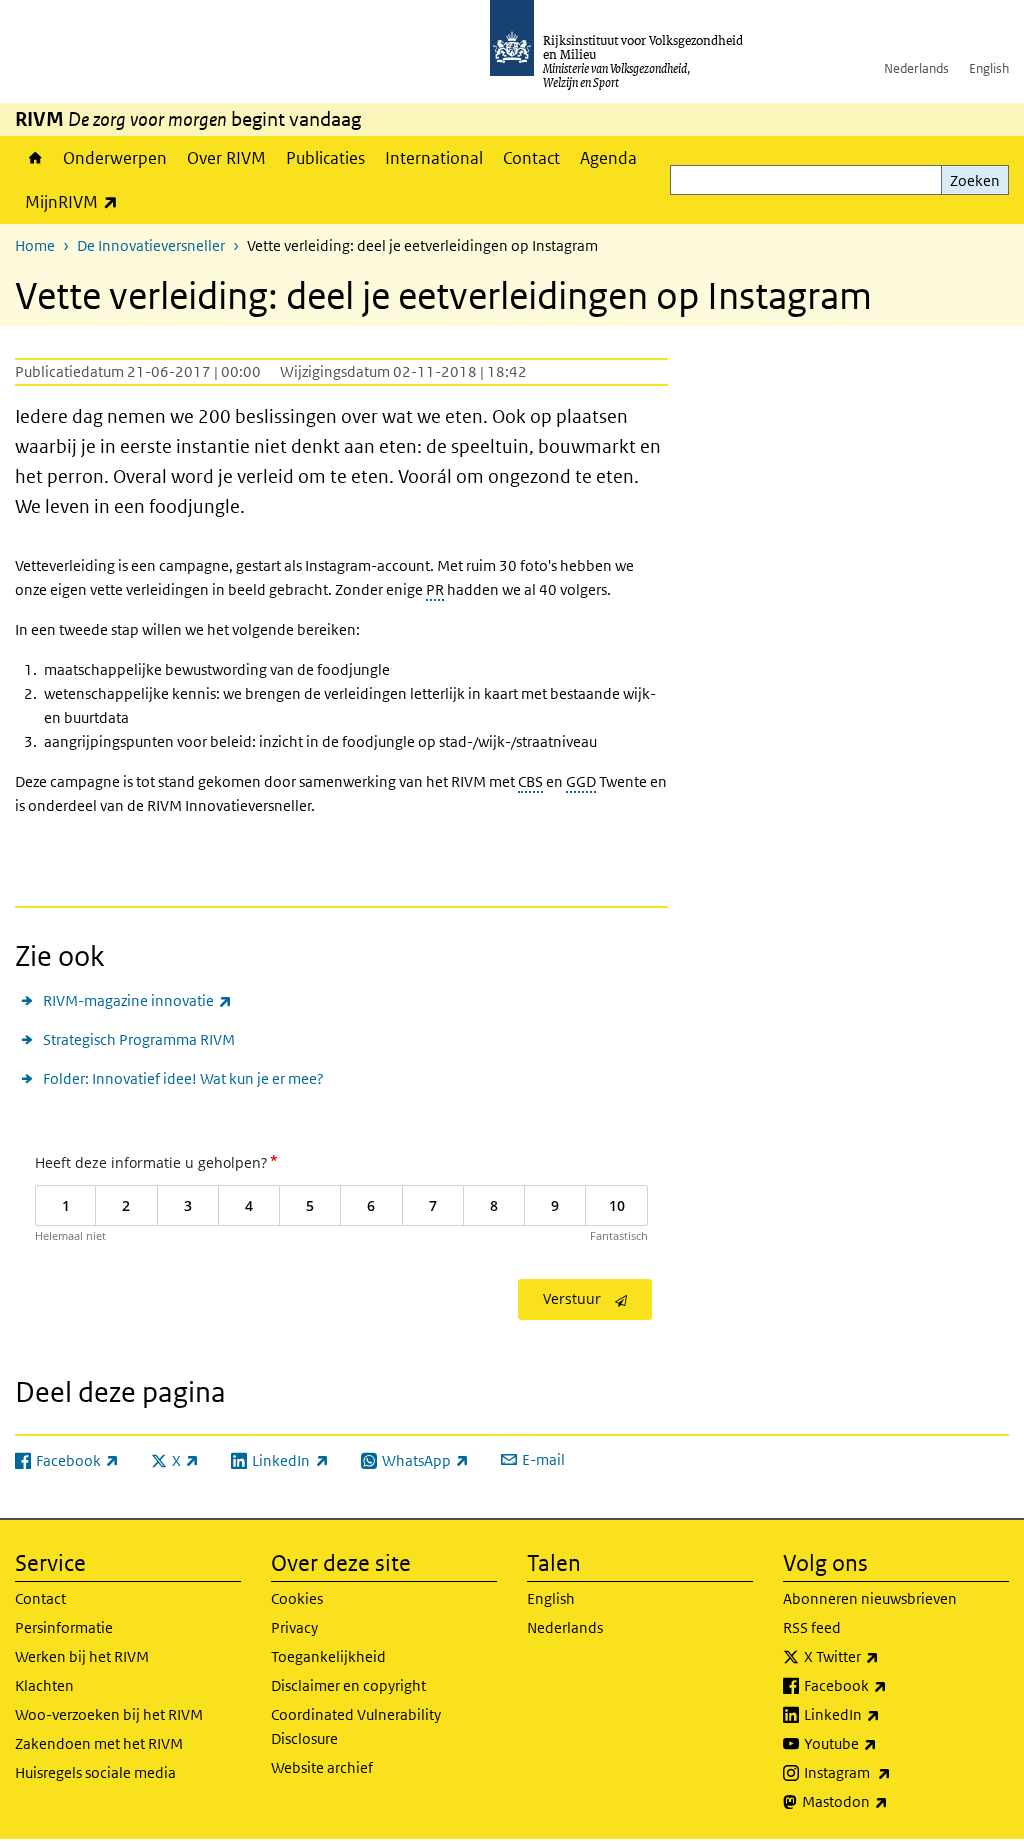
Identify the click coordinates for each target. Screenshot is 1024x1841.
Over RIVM (226, 158)
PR (435, 589)
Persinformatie (64, 1627)
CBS (530, 781)
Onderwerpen (115, 158)
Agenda (608, 158)
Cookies (297, 1598)
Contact (531, 158)
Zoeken (975, 180)
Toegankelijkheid (328, 1656)
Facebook (889, 1685)
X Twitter (885, 1656)
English (989, 68)
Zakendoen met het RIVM (99, 1743)
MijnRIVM (76, 201)
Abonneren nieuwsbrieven (870, 1598)
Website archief (322, 1767)
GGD (581, 781)
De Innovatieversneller (151, 245)
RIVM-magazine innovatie (137, 1000)
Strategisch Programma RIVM (139, 1039)
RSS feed (812, 1627)
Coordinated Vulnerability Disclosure (356, 1726)
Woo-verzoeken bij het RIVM (109, 1714)
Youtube (884, 1743)
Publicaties (325, 158)
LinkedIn (886, 1714)
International (434, 158)
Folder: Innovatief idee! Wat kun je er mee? (183, 1078)
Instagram (891, 1772)
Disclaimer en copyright (348, 1685)
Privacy (294, 1627)
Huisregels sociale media (95, 1772)
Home (34, 158)
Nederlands (916, 68)
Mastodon (889, 1801)
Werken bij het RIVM (82, 1656)
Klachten (44, 1685)
